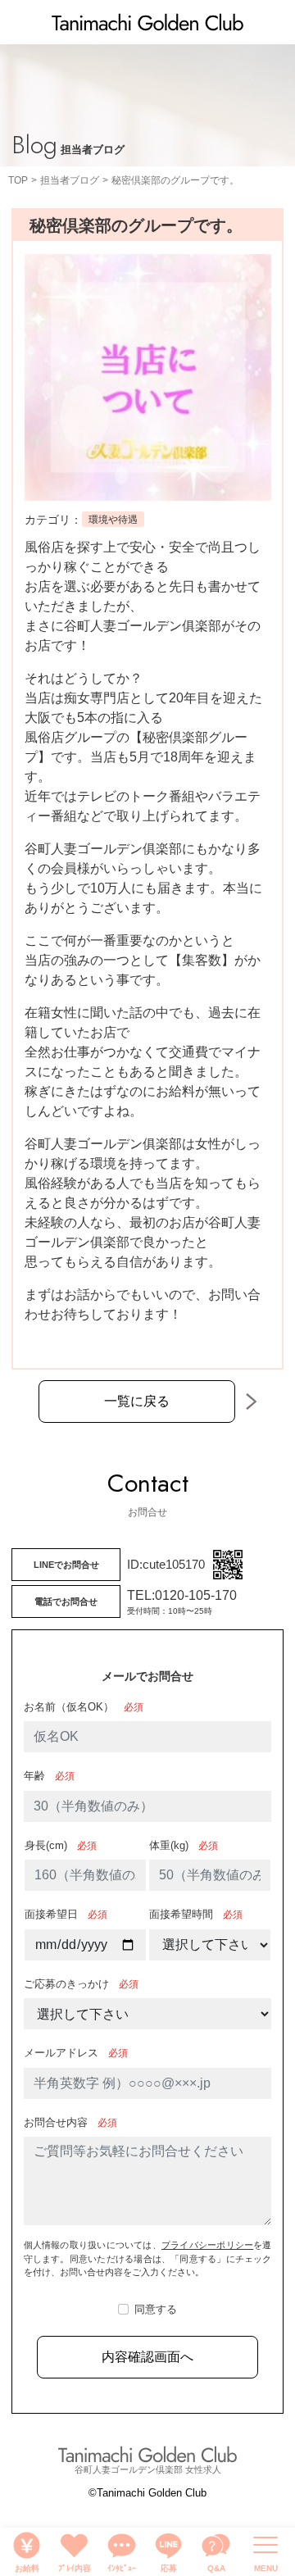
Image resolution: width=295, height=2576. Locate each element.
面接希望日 (51, 1914)
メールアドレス (61, 2053)
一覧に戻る (137, 1401)
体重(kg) (169, 1845)
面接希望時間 (181, 1914)
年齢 (34, 1776)
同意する (156, 2309)
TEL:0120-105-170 (182, 1595)
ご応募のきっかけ (66, 1984)
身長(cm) (46, 1845)
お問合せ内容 (56, 2122)
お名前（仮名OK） (69, 1707)
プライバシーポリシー (207, 2245)
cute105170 (174, 1564)
